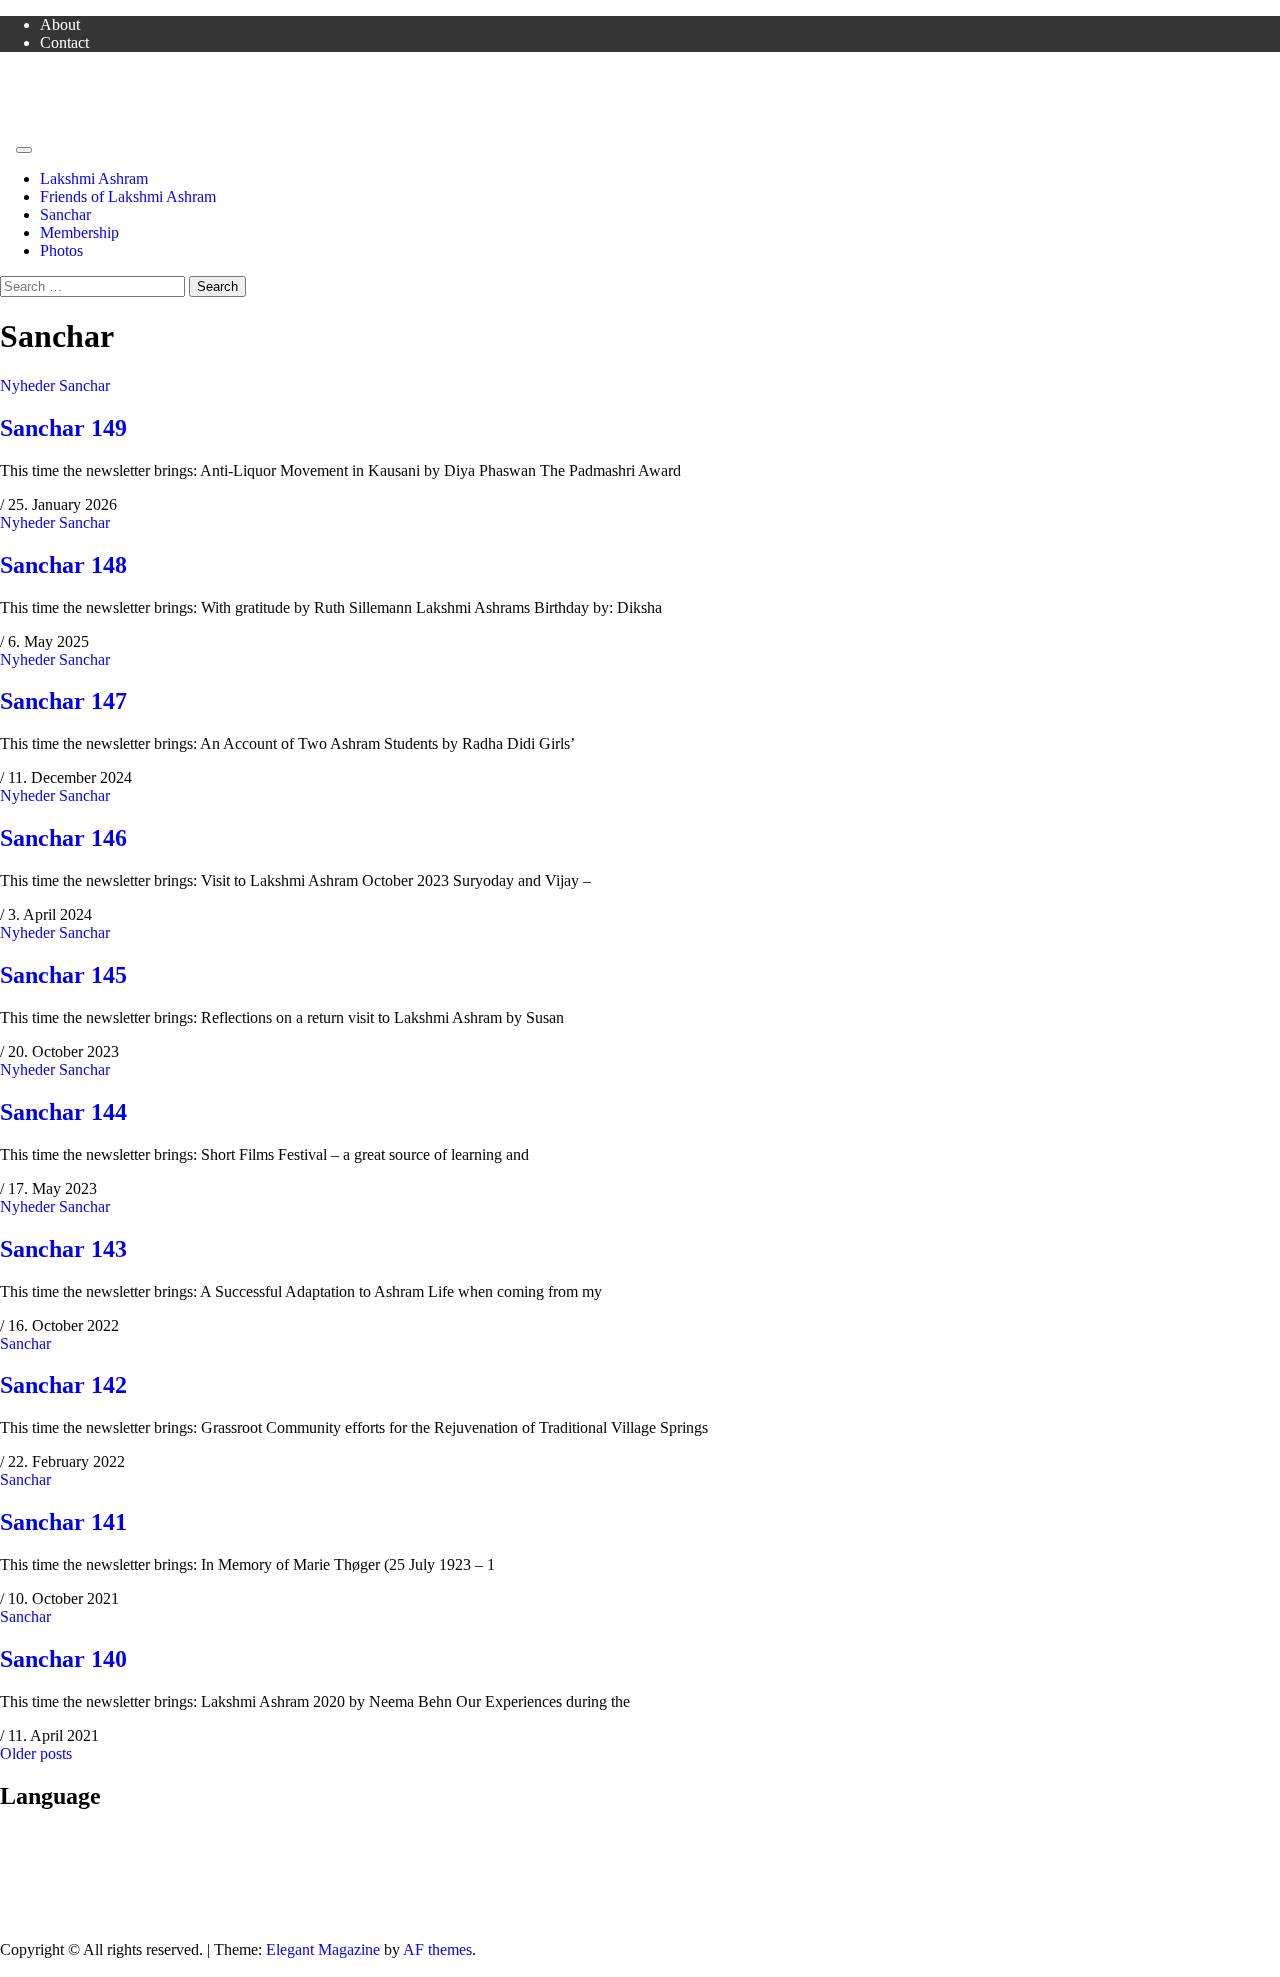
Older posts (36, 1753)
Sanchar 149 (63, 428)
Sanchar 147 (63, 701)
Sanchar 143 (63, 1249)
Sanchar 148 (63, 565)
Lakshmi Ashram (94, 178)
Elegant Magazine (323, 1949)
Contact (64, 42)
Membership (79, 232)
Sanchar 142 (63, 1385)
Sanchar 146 (63, 838)
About (60, 24)
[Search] (6, 144)
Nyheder (27, 385)
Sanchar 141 (63, 1522)
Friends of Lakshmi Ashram (88, 76)
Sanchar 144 (63, 1112)
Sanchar (65, 214)
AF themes (437, 1949)
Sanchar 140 (63, 1659)
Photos (61, 250)
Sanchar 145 (63, 975)
